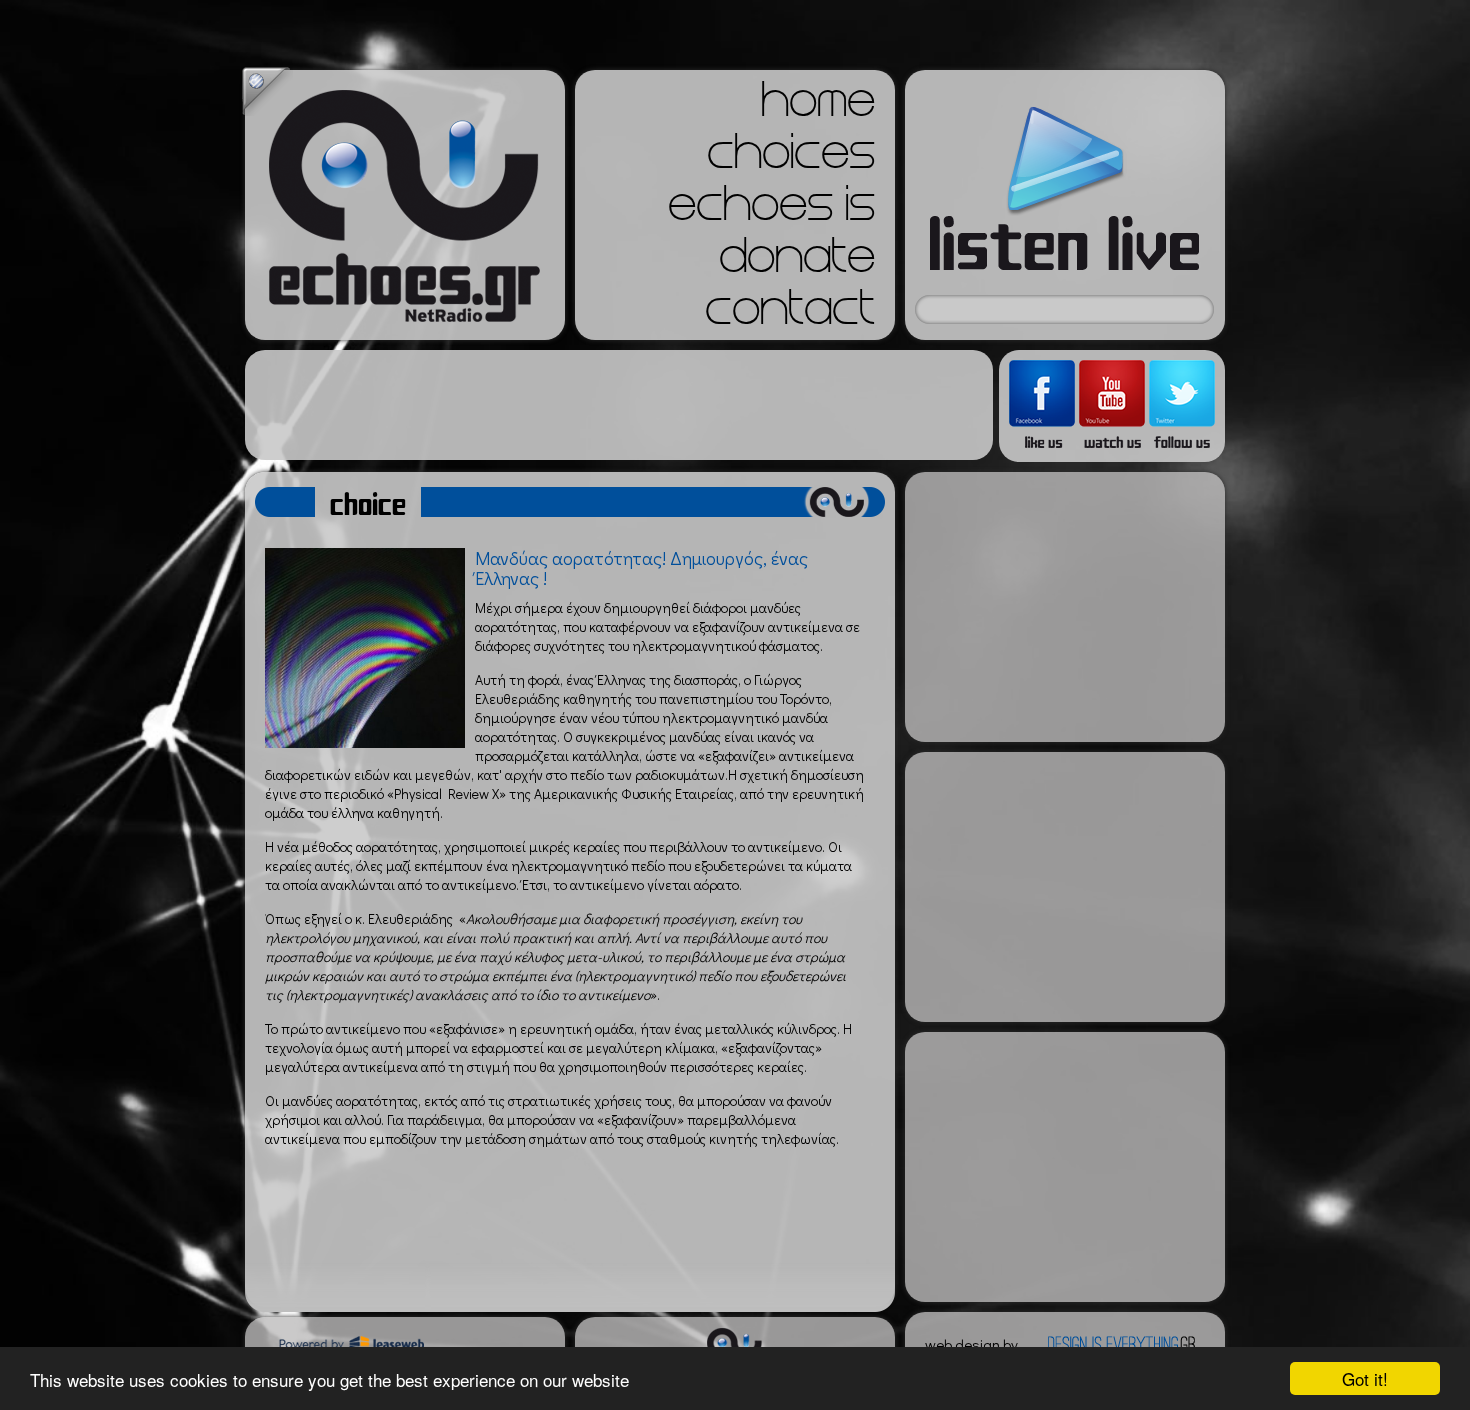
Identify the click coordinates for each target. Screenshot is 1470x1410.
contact (790, 314)
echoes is (771, 210)
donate (797, 262)
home (818, 106)
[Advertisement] (619, 405)
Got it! (1365, 1378)
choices (791, 158)
